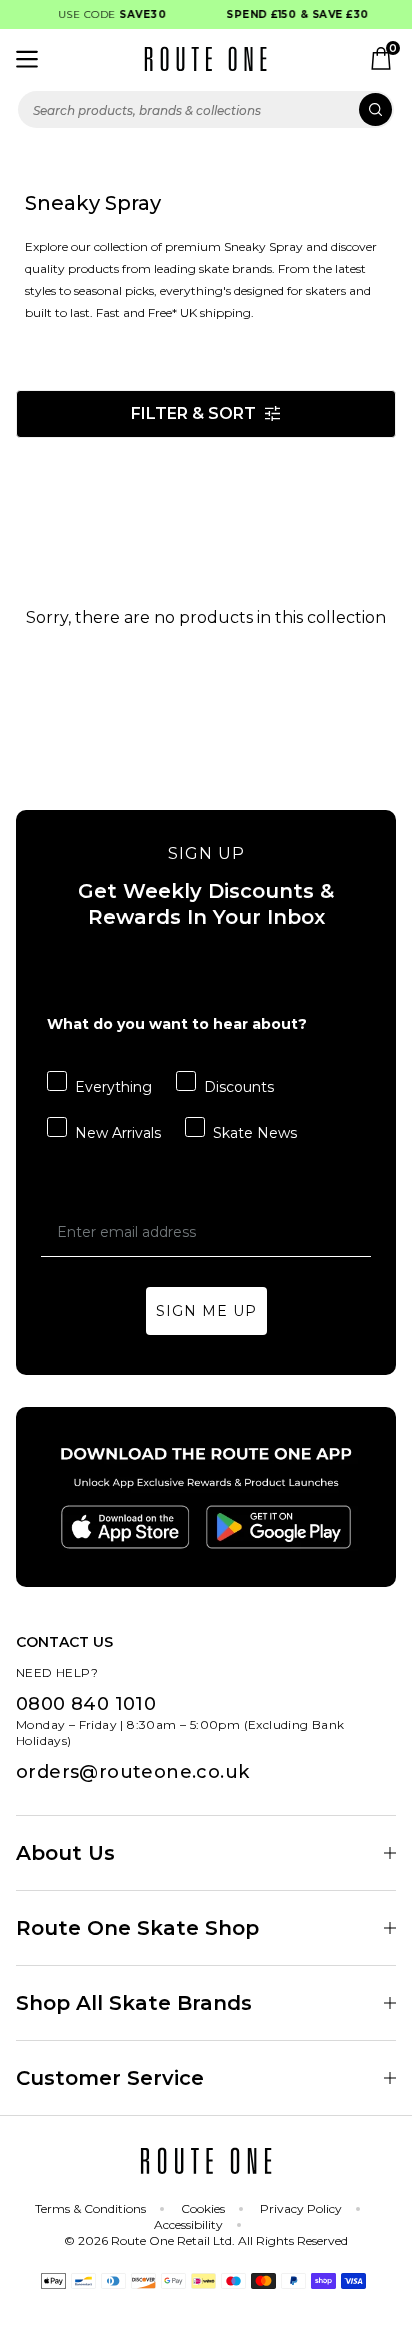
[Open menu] (27, 59)
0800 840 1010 (86, 1704)
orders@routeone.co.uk (132, 1772)
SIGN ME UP (206, 1311)
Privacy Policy (301, 2208)
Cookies (203, 2208)
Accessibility (188, 2224)
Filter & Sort (193, 413)
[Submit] (375, 109)
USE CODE (107, 14)
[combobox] (206, 109)
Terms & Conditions (90, 2208)
